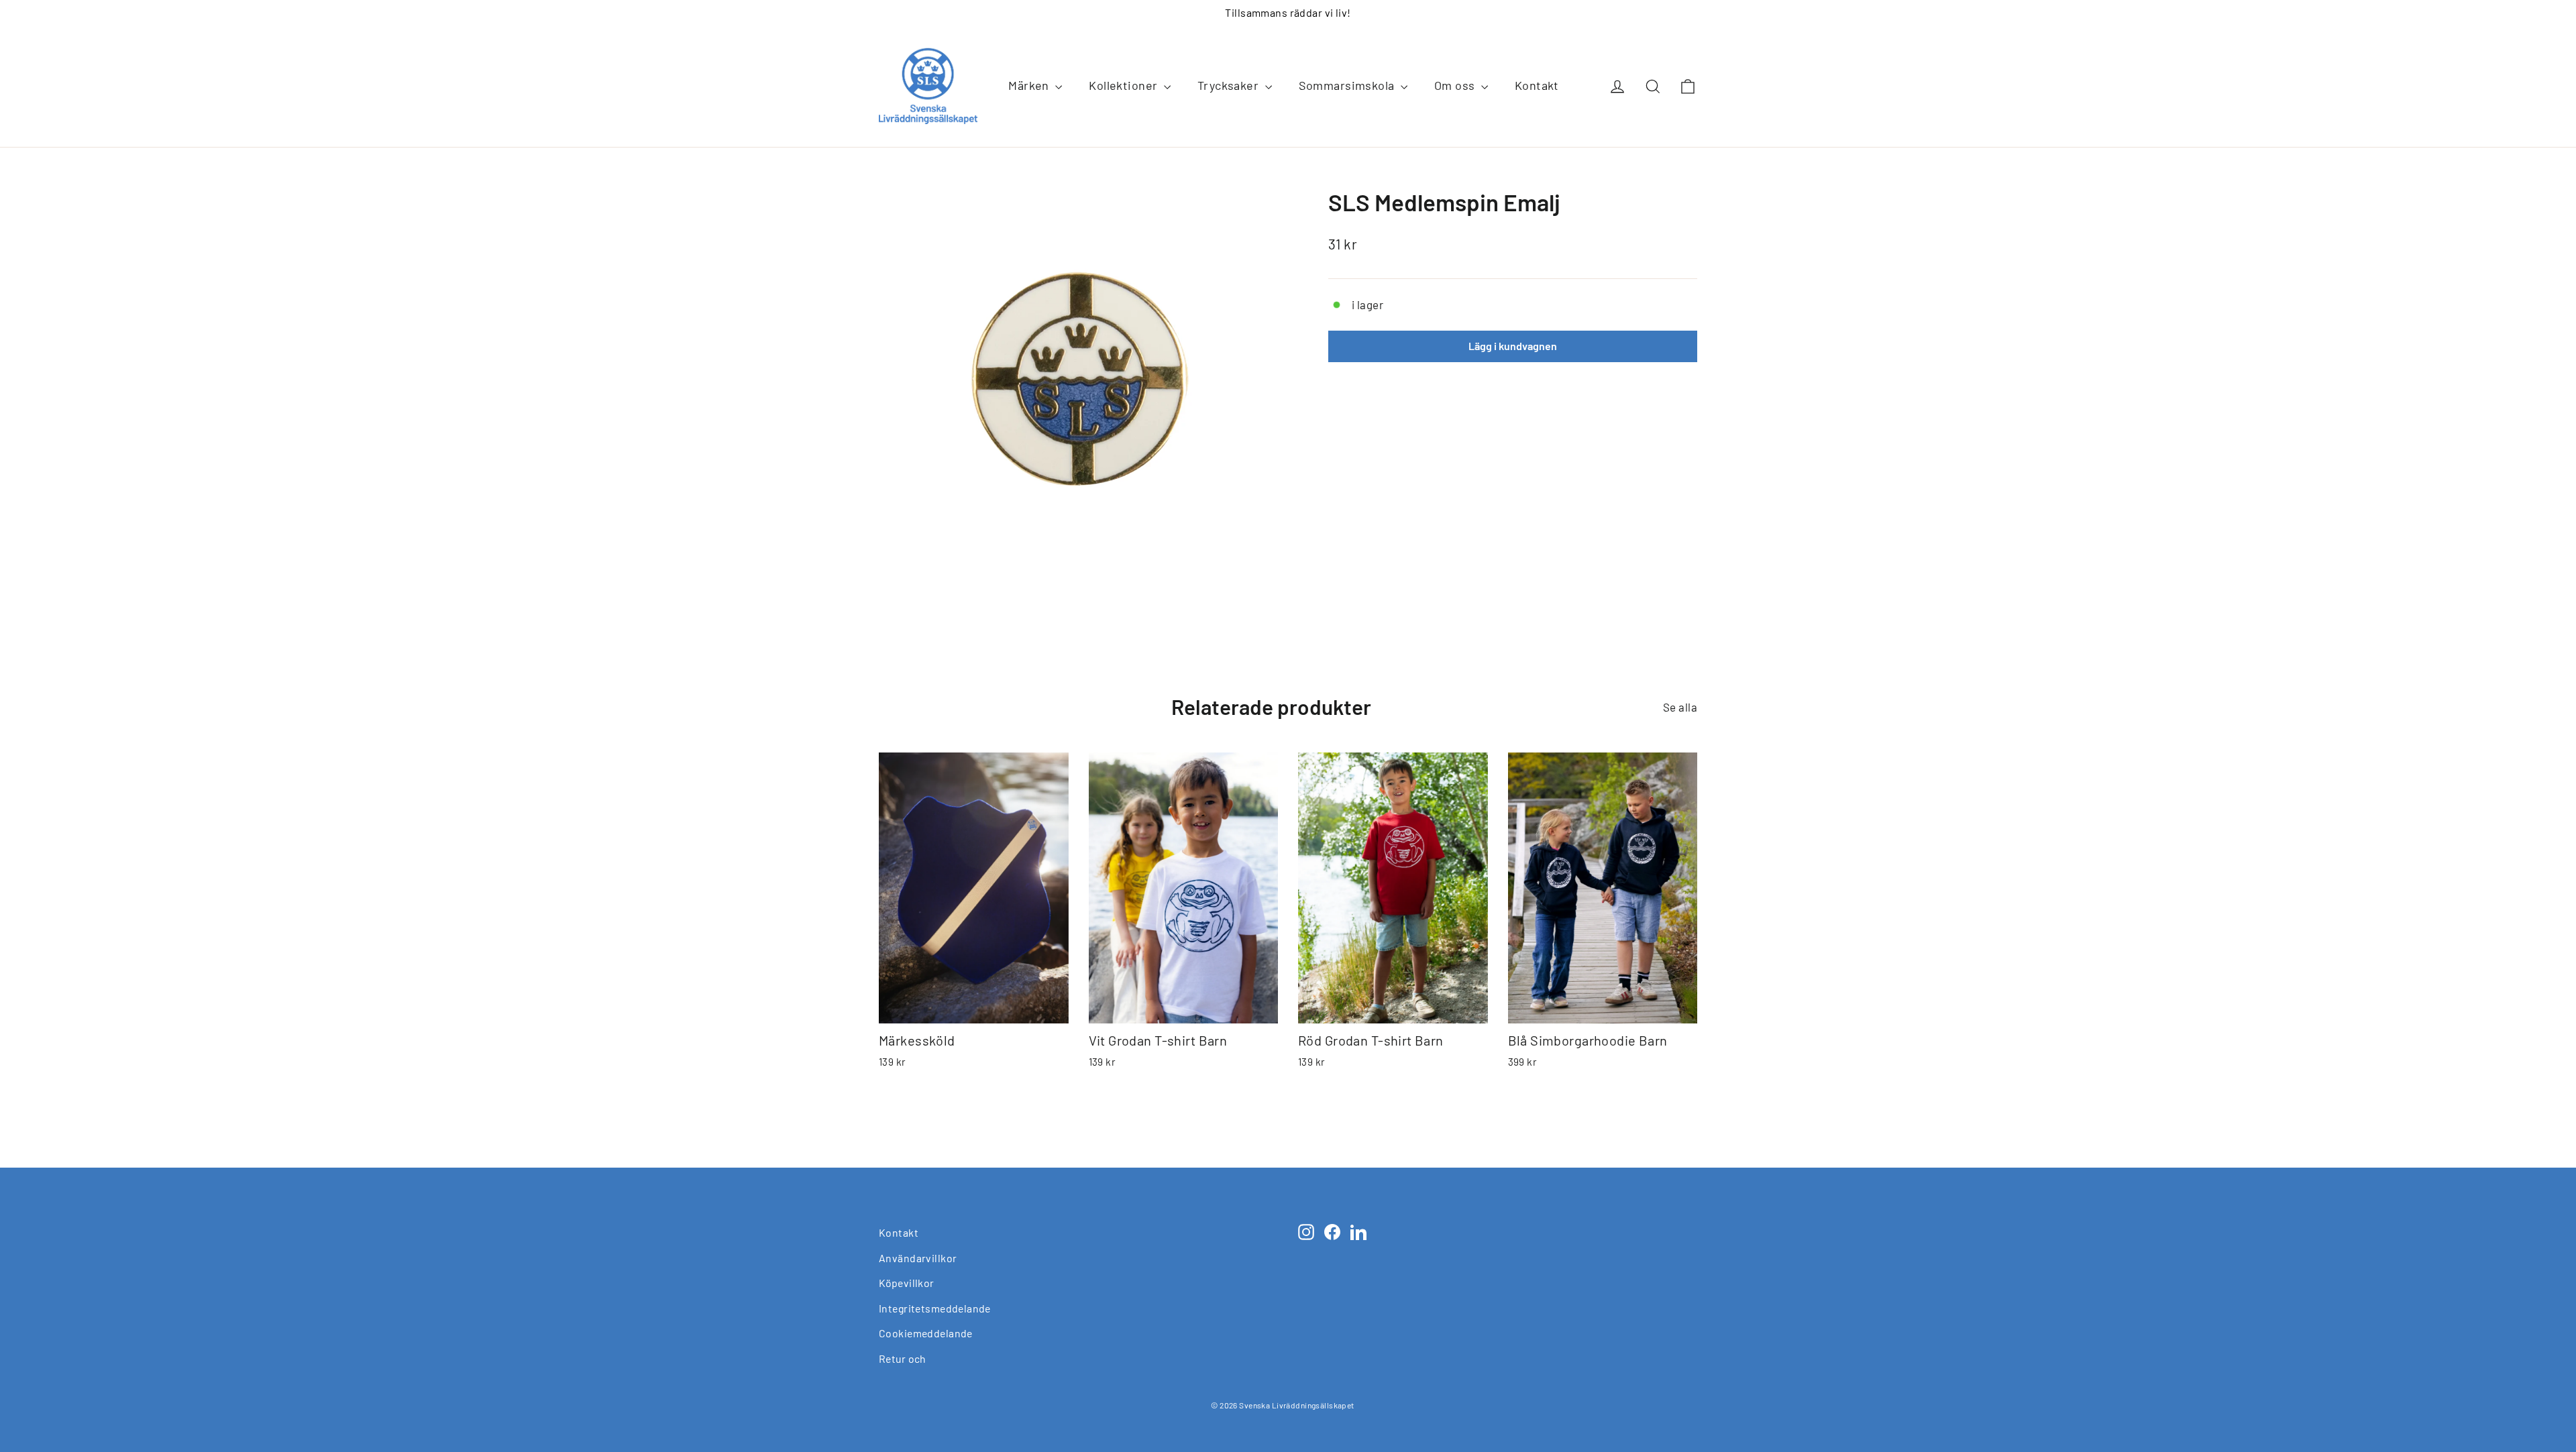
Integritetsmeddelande (935, 1308)
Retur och (903, 1358)
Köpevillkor (907, 1283)
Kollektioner (1125, 85)
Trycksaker (1230, 85)
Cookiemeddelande (926, 1333)
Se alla (1680, 707)
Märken (1030, 85)
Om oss (1456, 85)
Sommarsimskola (1348, 85)
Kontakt (1537, 85)
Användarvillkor (918, 1258)
